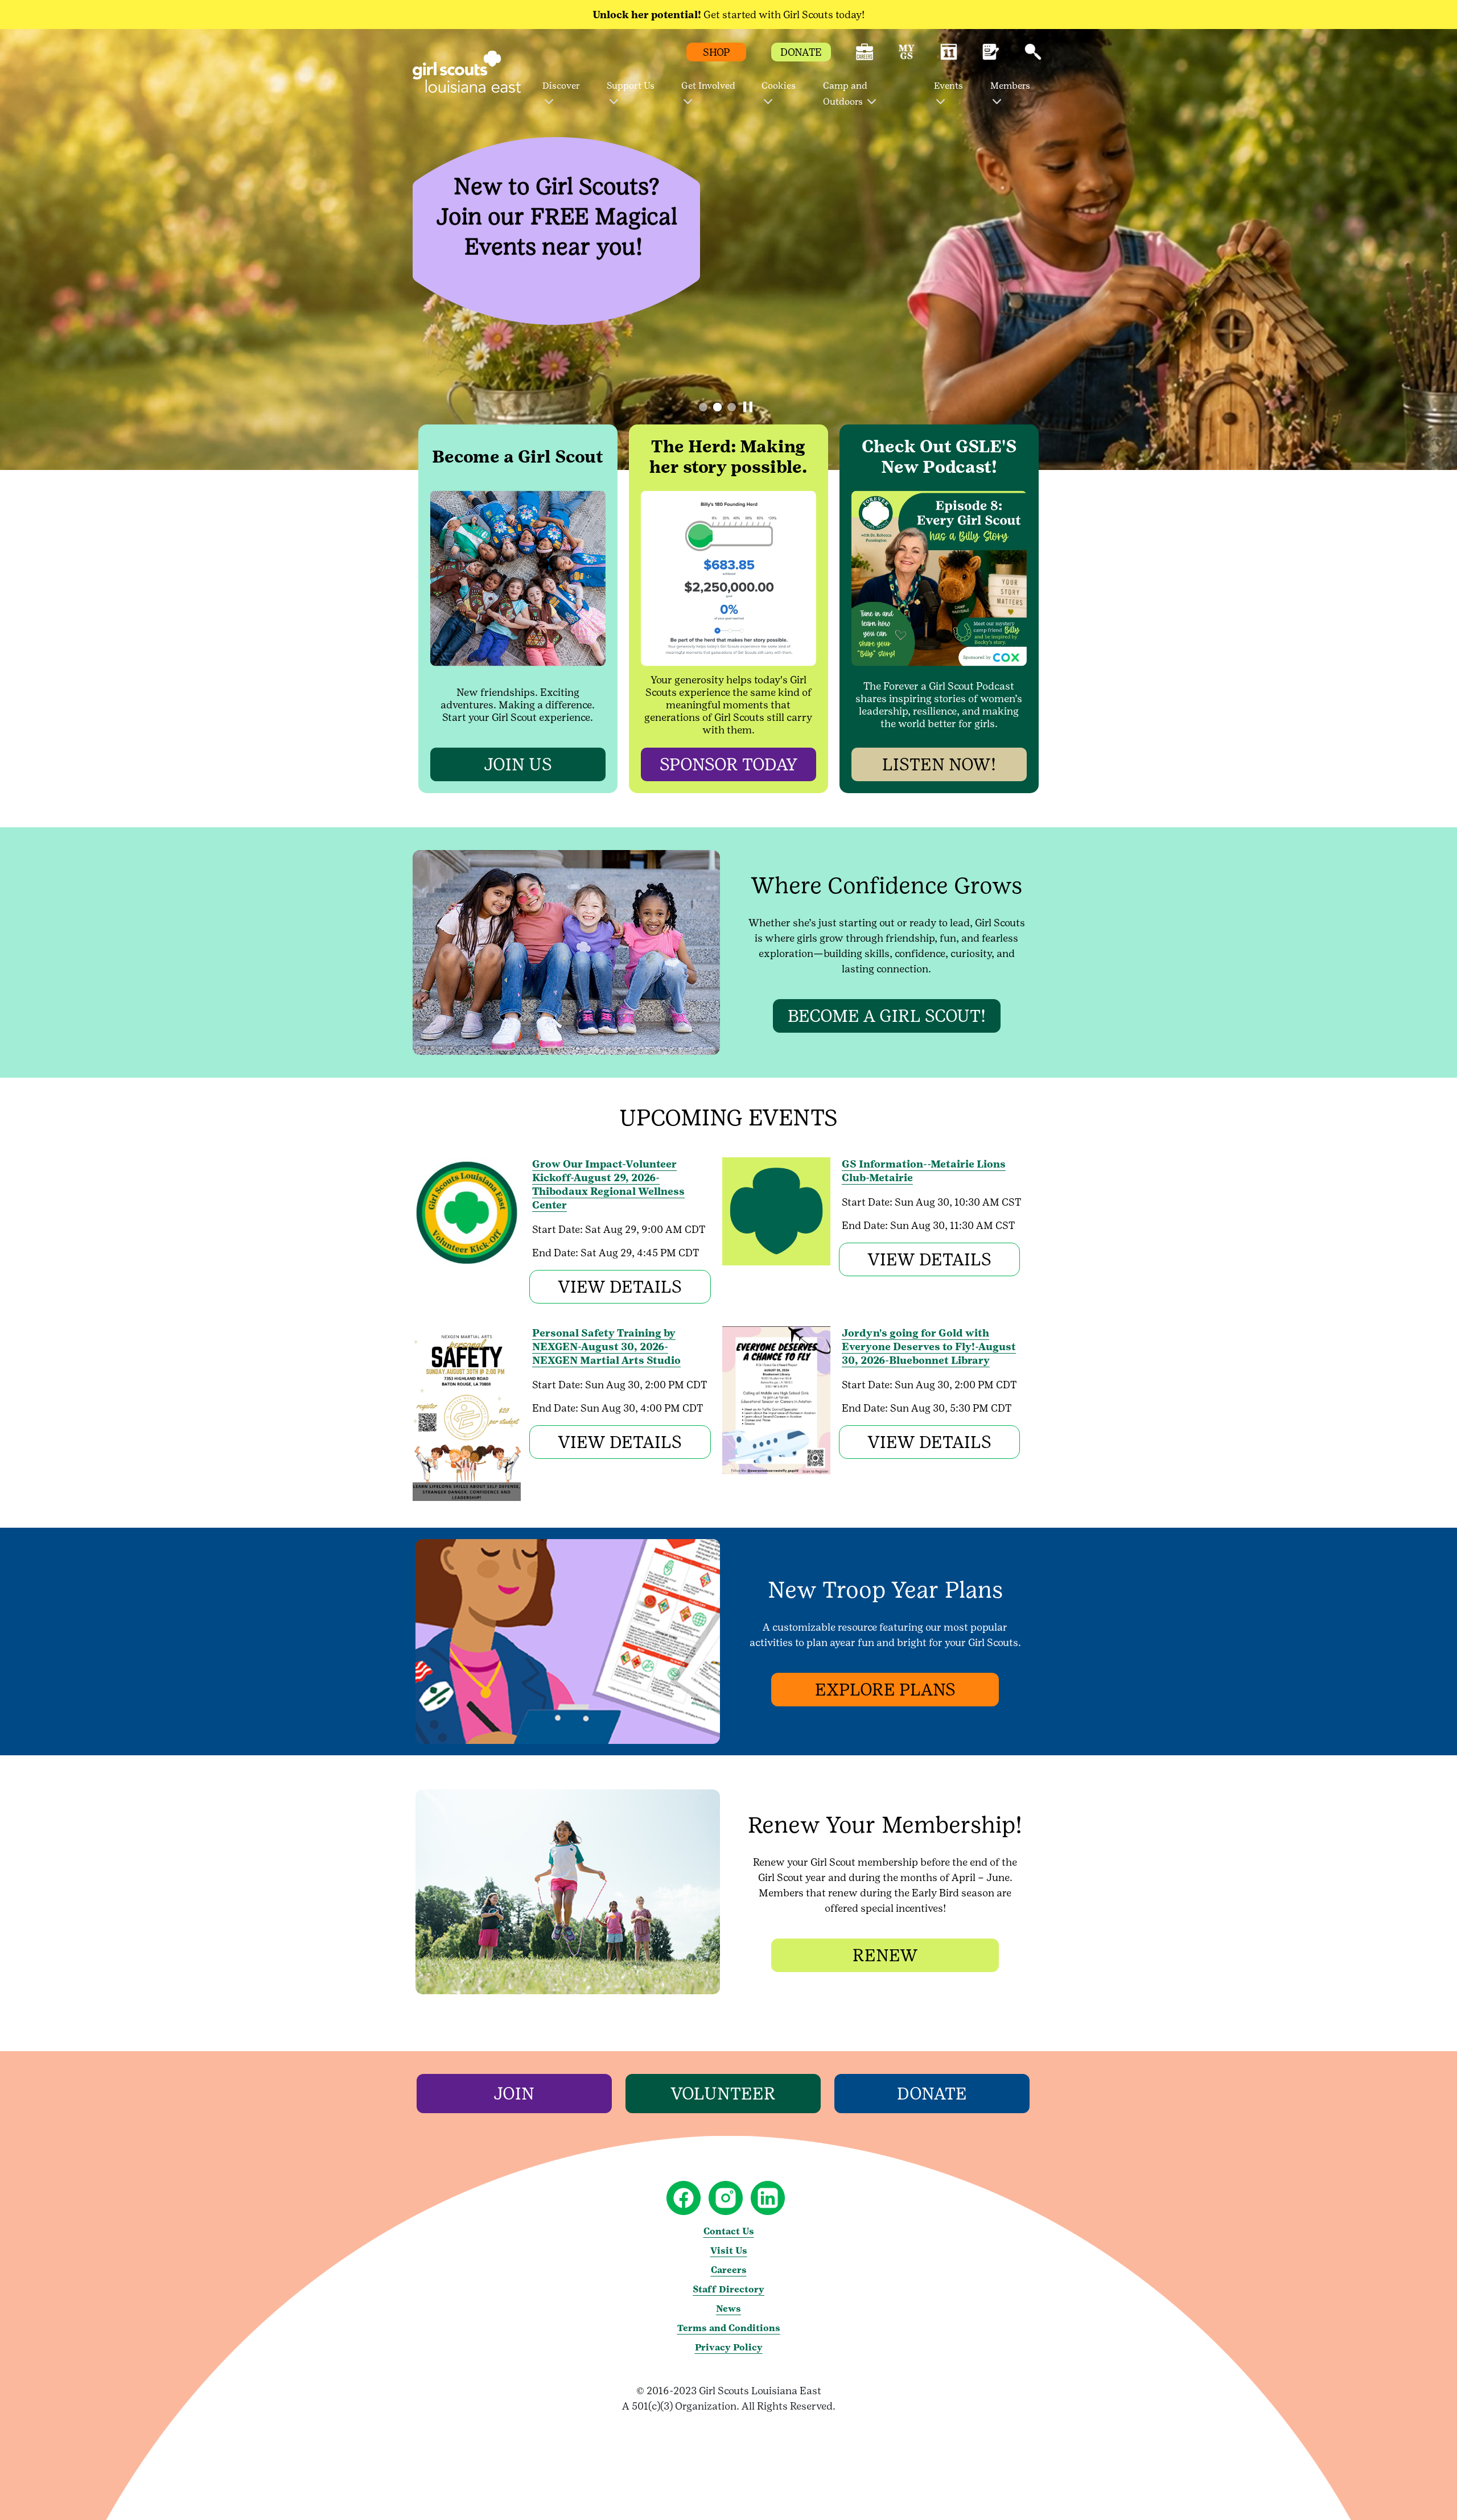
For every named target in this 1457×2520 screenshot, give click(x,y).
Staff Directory (728, 2289)
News (728, 2309)
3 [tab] (732, 407)
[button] (865, 57)
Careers (729, 2270)
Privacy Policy (729, 2347)
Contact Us (729, 2231)
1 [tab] (703, 407)
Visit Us (729, 2251)
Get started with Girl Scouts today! (728, 15)
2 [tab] (717, 407)
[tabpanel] (728, 249)
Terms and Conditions (729, 2328)
